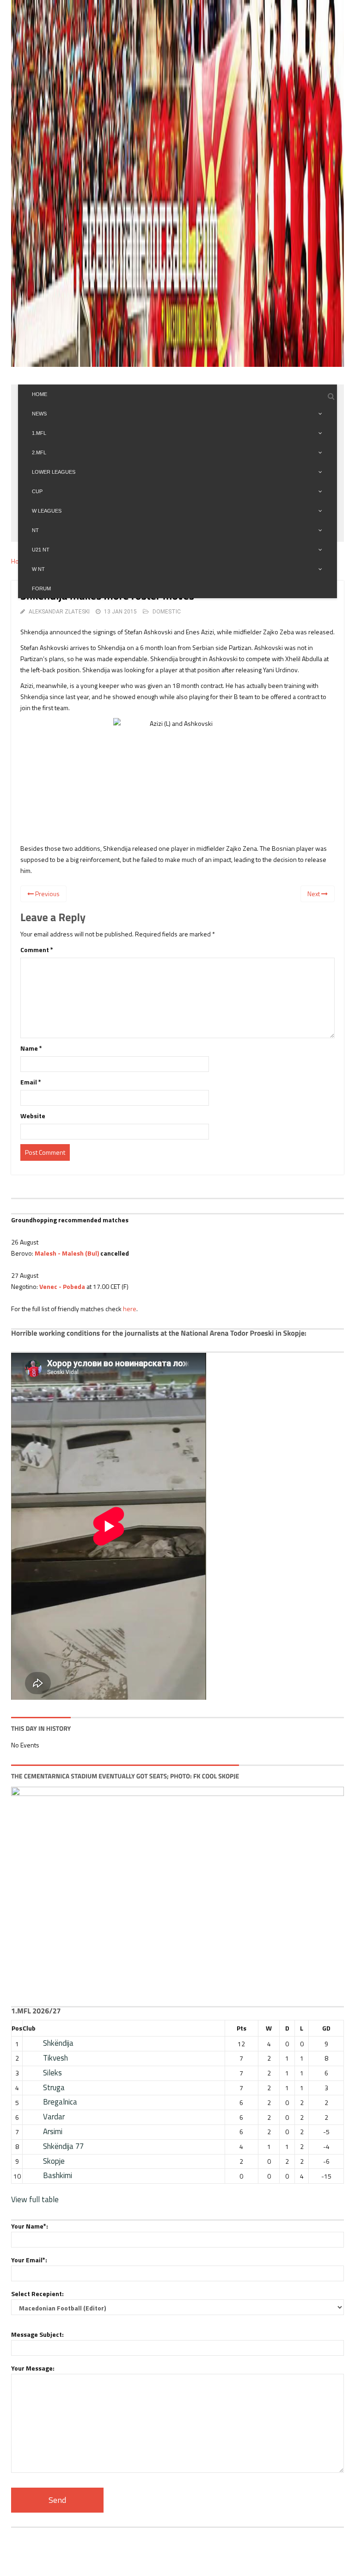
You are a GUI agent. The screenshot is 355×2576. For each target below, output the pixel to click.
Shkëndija (58, 2043)
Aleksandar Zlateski (59, 612)
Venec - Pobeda (62, 1286)
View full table (35, 2199)
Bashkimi (58, 2175)
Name (31, 1048)
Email (31, 1082)
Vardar (54, 2117)
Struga (54, 2087)
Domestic (167, 612)
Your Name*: (30, 2226)
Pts (242, 2028)
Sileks (52, 2073)
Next (314, 894)
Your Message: (33, 2368)
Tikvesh (55, 2058)
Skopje (54, 2161)
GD (326, 2028)
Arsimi (53, 2131)
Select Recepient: (37, 2294)
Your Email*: (29, 2260)
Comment (37, 950)
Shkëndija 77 (63, 2146)
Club (29, 2028)
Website (33, 1116)
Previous (47, 894)
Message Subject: (37, 2334)
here (130, 1309)
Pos (17, 2028)
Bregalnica (60, 2102)
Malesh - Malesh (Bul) (67, 1253)
